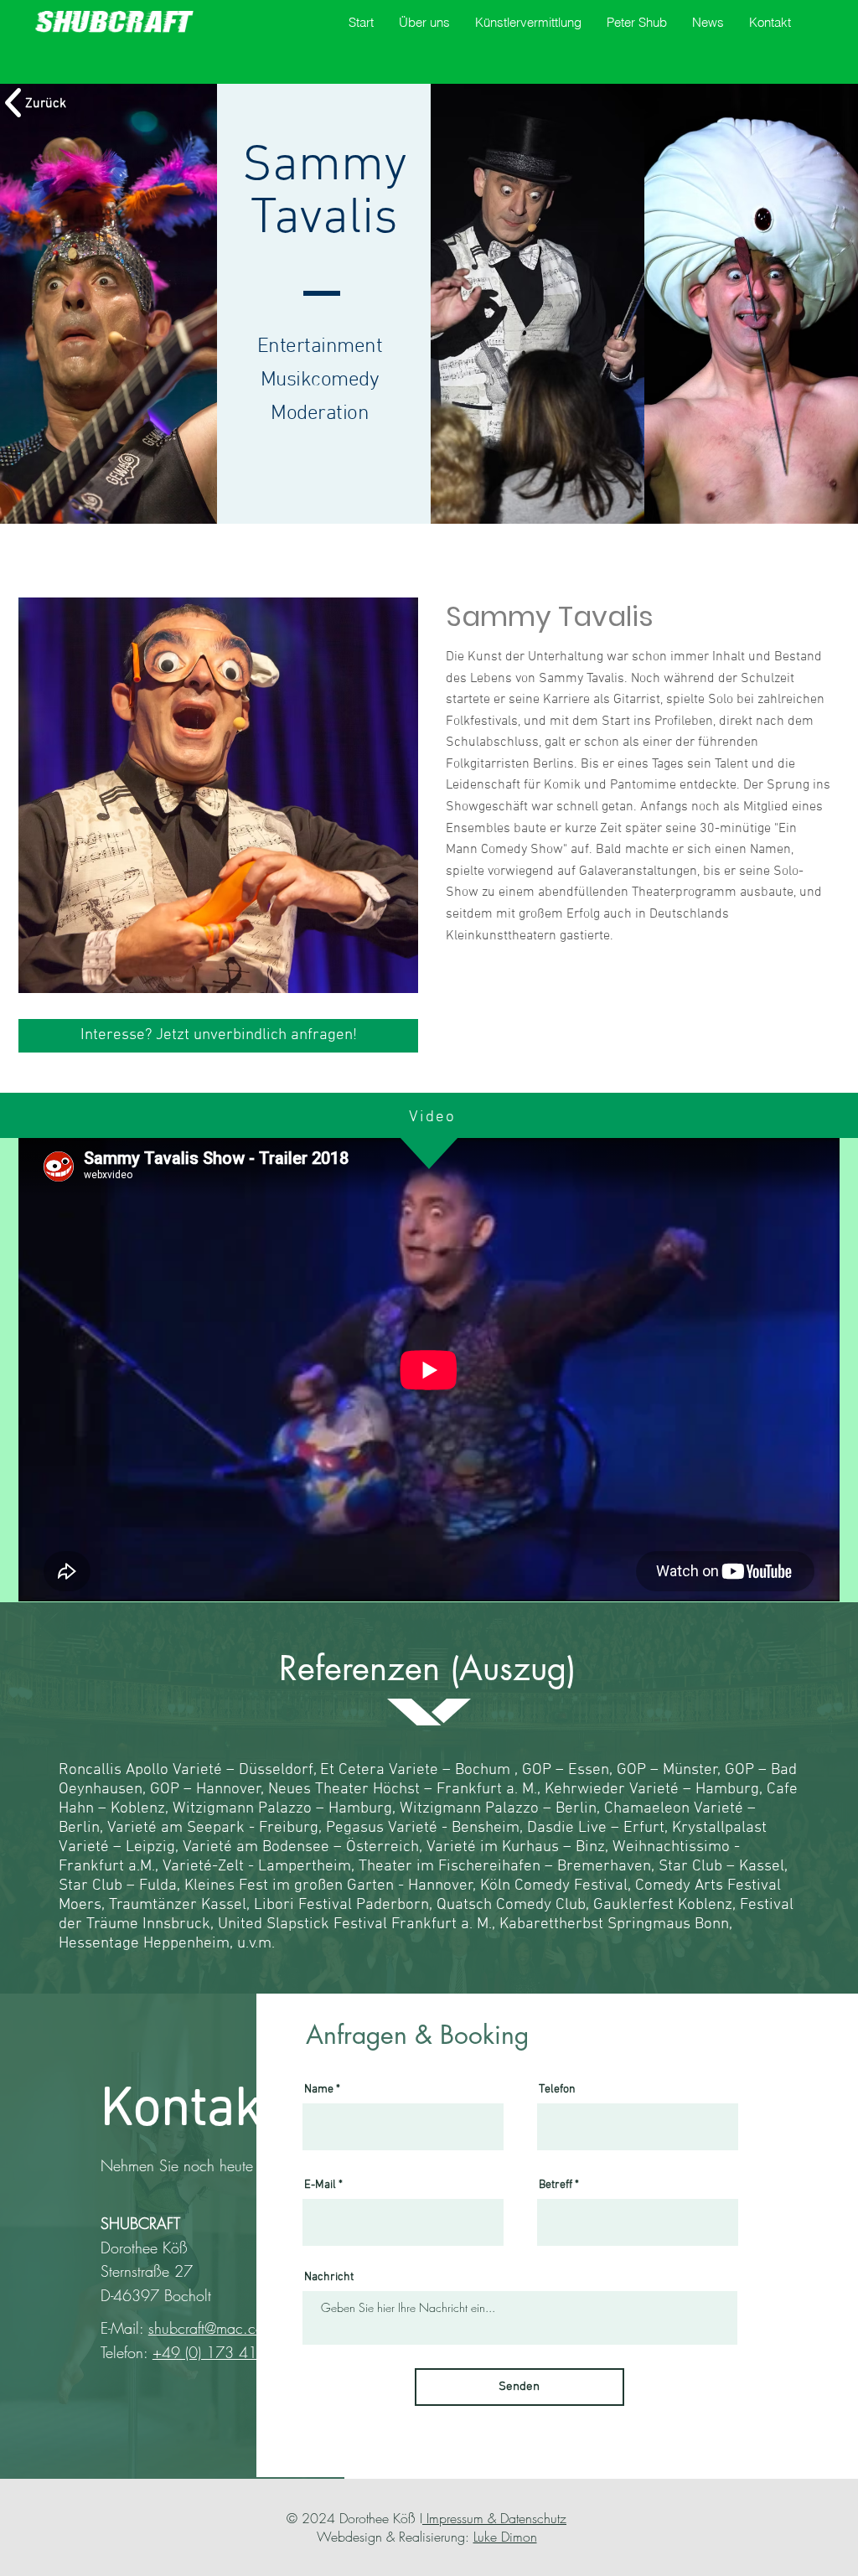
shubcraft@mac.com (212, 2328)
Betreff (556, 2185)
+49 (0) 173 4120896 (228, 2352)
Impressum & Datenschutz (494, 2518)
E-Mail (320, 2185)
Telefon (557, 2090)
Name (319, 2090)
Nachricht (329, 2278)
